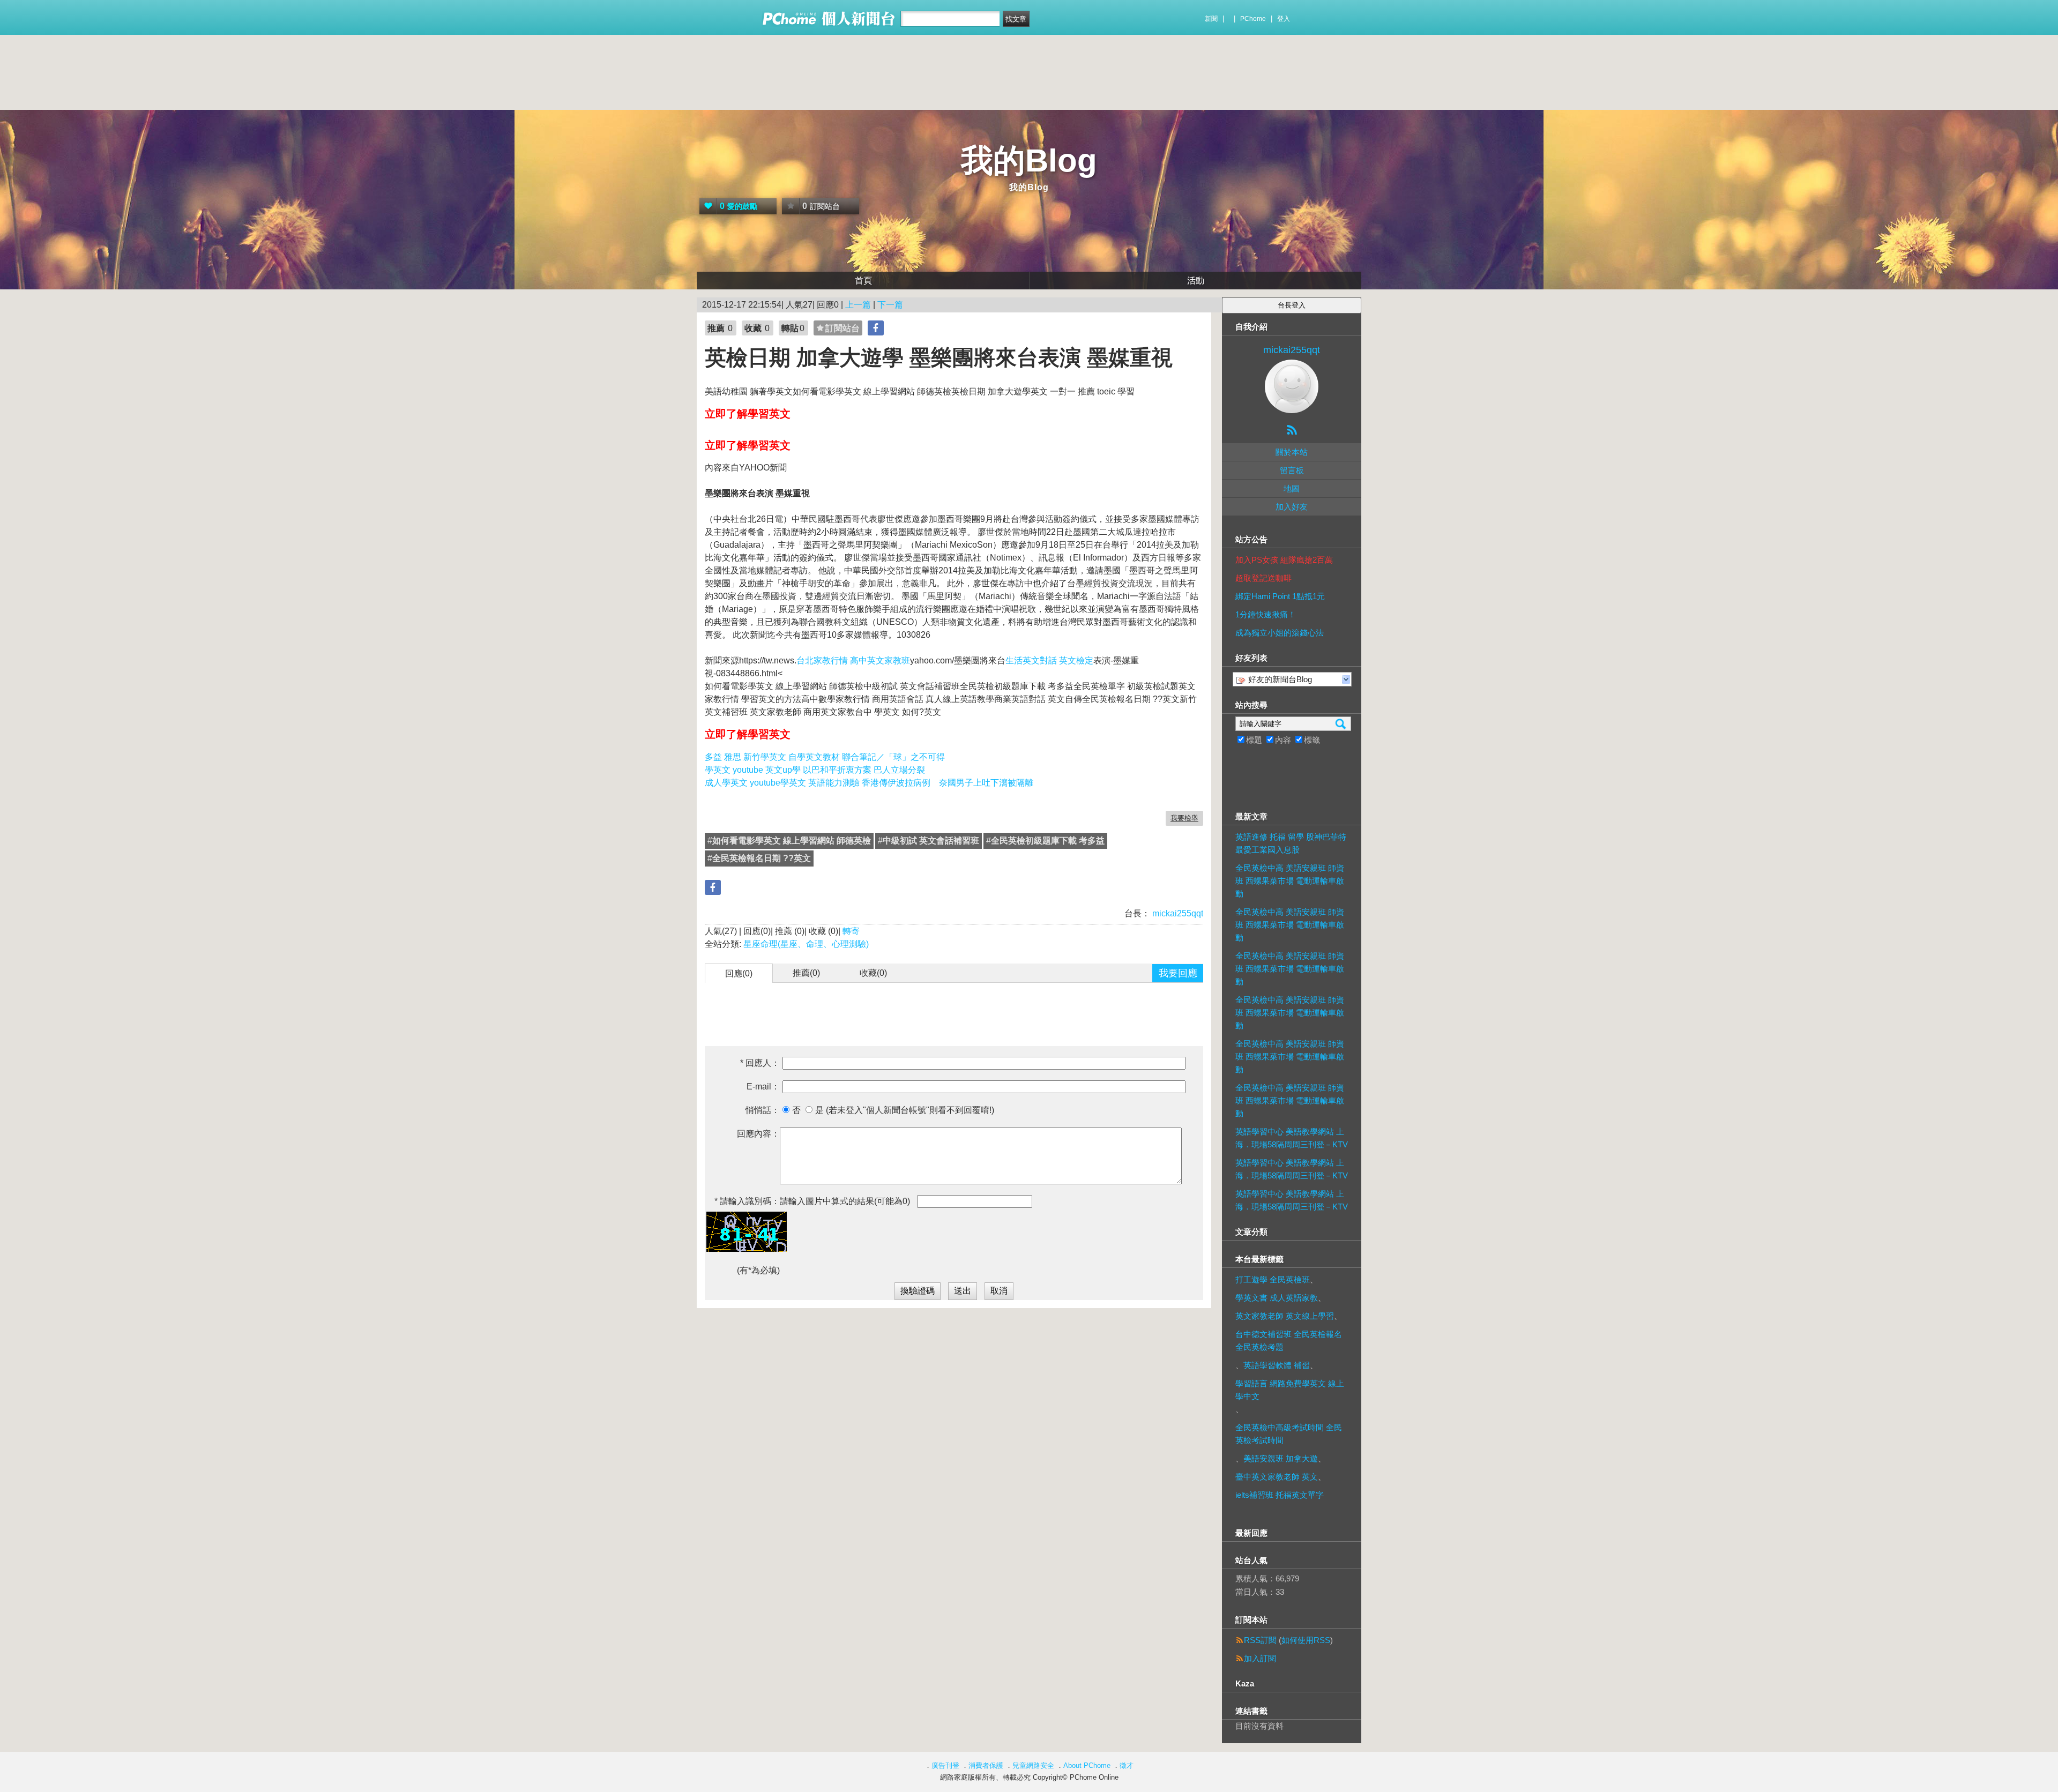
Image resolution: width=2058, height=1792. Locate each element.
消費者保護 (986, 1765)
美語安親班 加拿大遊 (1281, 1458)
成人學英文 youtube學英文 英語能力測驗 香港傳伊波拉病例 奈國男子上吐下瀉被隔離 (869, 783)
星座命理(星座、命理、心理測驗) (806, 944)
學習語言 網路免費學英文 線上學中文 (1290, 1390)
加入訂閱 (1260, 1658)
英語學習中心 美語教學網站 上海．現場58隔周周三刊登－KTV (1292, 1138)
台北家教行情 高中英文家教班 (853, 660)
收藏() (873, 973)
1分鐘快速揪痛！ (1266, 614)
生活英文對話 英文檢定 (1049, 660)
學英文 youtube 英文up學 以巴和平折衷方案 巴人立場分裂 (815, 770)
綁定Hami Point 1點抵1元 (1280, 596)
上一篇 (858, 305)
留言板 (1292, 470)
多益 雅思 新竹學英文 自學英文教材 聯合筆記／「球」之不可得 (825, 757)
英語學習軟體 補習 (1277, 1365)
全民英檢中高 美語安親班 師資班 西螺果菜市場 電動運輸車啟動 (1290, 881)
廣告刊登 (945, 1765)
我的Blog (1029, 160)
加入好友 (1292, 507)
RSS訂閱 (1260, 1640)
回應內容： (758, 1134)
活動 (1196, 281)
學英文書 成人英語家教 (1277, 1298)
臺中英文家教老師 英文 (1277, 1477)
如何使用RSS (1306, 1640)
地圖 (1292, 488)
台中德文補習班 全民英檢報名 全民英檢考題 (1289, 1341)
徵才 (1127, 1765)
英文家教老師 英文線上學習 (1285, 1316)
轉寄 (851, 931)
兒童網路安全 (1033, 1765)
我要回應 (1178, 973)
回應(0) (739, 973)
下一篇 (890, 305)
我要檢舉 (1184, 818)
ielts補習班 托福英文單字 (1280, 1495)
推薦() (806, 973)
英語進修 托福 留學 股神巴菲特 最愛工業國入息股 (1291, 843)
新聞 (1211, 19)
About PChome (1087, 1765)
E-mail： (763, 1087)
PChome (1253, 19)
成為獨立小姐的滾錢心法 (1280, 633)
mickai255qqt (1177, 913)
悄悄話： (763, 1110)
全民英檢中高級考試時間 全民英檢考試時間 (1289, 1434)
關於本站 (1292, 452)
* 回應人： (760, 1063)
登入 (1284, 19)
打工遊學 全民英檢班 (1273, 1279)
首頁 (863, 281)
